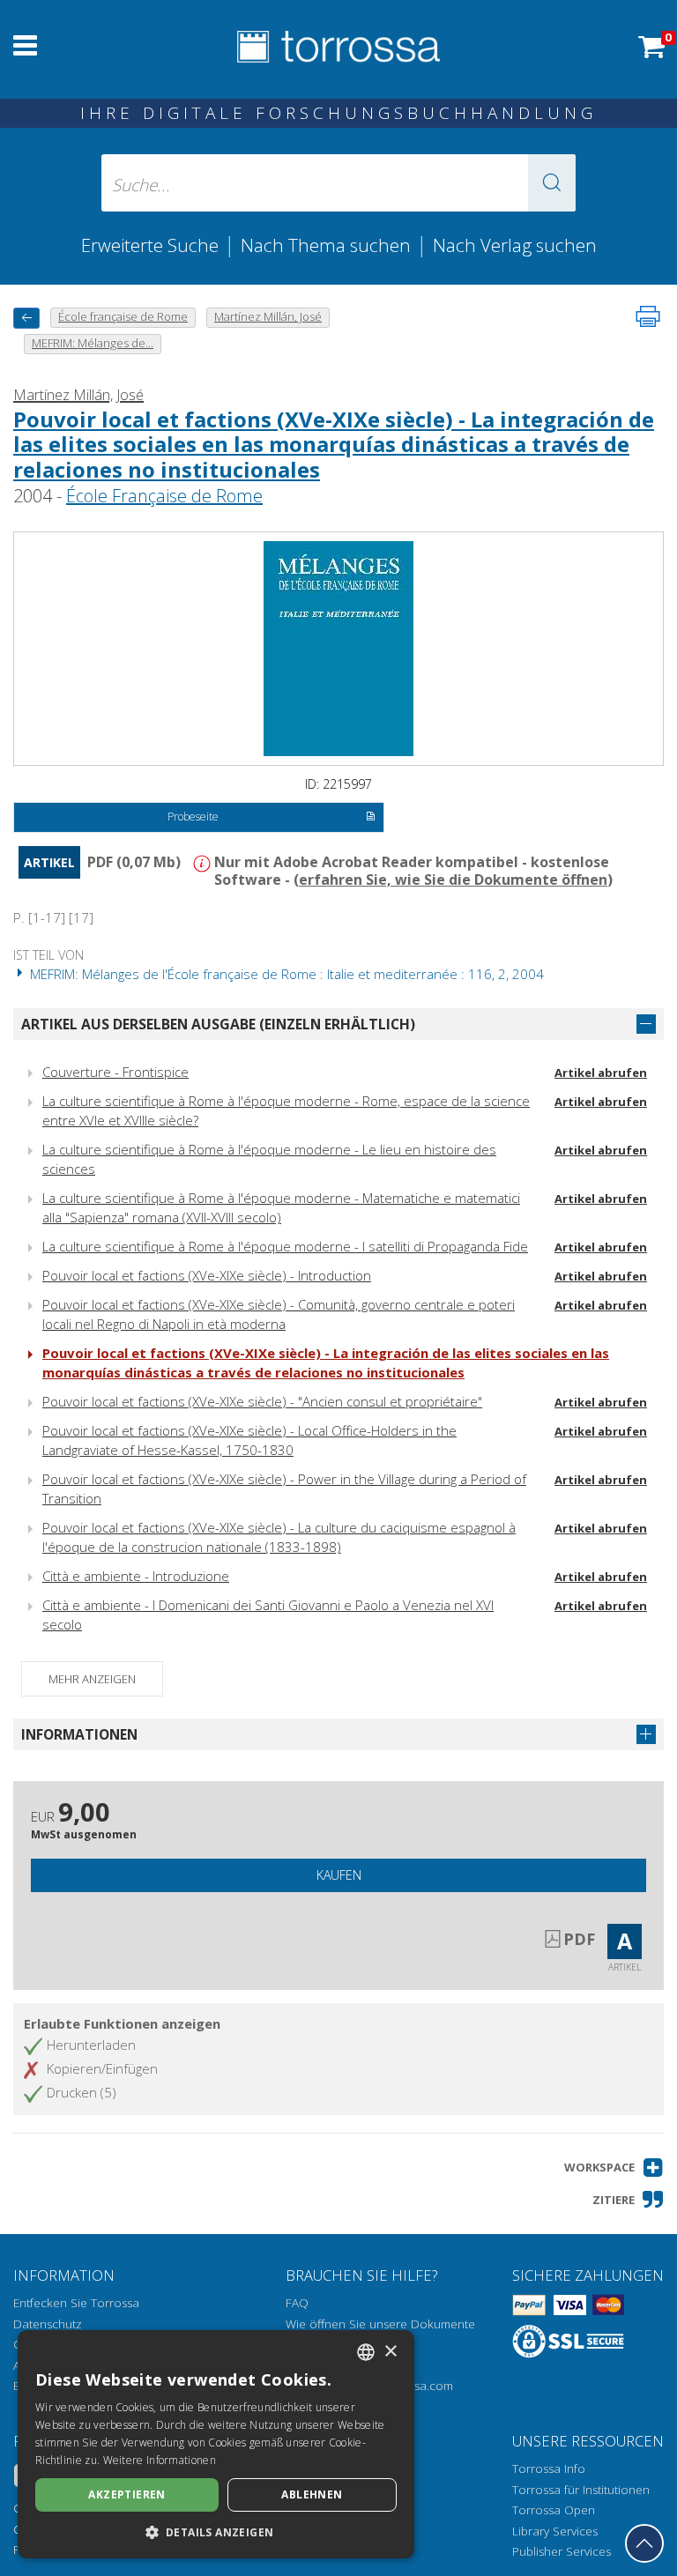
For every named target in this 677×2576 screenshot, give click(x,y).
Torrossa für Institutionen (581, 2490)
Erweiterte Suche (150, 245)
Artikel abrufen (601, 1073)
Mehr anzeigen (92, 1679)
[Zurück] (26, 318)
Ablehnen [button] (312, 2494)
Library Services (555, 2531)
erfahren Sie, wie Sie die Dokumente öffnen (453, 880)
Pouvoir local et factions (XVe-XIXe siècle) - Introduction (207, 1275)
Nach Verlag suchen (515, 245)
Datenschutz (48, 2324)
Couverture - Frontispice (115, 1072)
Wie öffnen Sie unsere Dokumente (380, 2324)
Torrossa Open (554, 2510)
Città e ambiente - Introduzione (136, 1576)
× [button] (390, 2352)
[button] (552, 183)
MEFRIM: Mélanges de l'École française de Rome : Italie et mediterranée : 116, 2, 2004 (285, 974)
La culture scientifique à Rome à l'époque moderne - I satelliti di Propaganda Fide (285, 1246)
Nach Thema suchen (326, 245)
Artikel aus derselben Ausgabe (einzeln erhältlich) (218, 1024)
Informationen (79, 1734)
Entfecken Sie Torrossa (76, 2303)
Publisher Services (562, 2551)
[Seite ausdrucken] (648, 316)
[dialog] (216, 2444)
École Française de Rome (164, 496)
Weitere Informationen (160, 2460)
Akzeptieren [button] (126, 2494)
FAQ (297, 2303)
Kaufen (339, 1875)
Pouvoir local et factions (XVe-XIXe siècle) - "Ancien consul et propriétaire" (262, 1401)
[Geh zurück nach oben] (644, 2543)
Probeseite (193, 817)
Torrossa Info (549, 2468)
